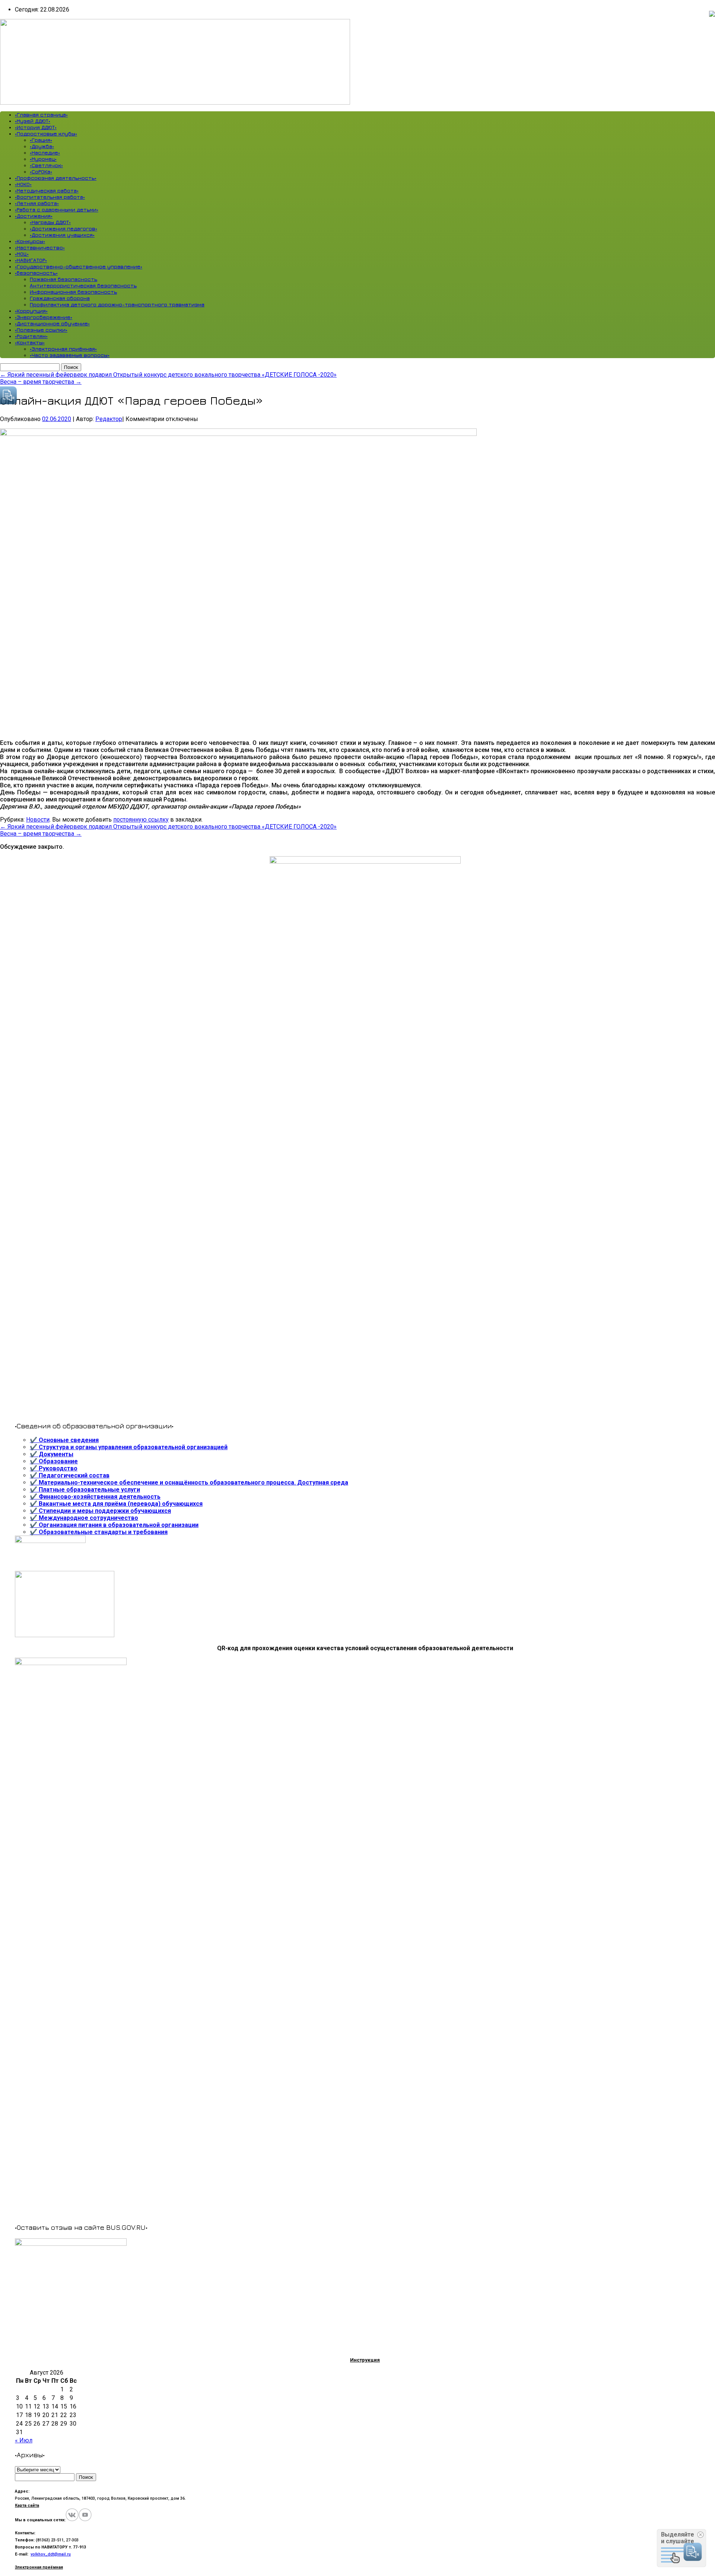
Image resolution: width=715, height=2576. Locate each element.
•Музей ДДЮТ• (33, 121)
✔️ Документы (52, 1454)
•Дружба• (42, 146)
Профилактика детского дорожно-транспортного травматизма (117, 304)
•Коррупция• (31, 311)
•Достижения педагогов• (63, 228)
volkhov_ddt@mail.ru (51, 2554)
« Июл (24, 2440)
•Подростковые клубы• (46, 133)
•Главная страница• (41, 114)
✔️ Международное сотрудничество (84, 1518)
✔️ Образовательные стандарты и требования (99, 1532)
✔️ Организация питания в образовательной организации (114, 1525)
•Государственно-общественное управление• (79, 266)
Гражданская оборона (60, 298)
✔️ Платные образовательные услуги (85, 1490)
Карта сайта (27, 2505)
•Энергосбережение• (44, 317)
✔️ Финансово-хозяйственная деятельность (95, 1497)
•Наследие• (45, 152)
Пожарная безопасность (63, 279)
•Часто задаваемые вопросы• (70, 355)
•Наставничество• (40, 247)
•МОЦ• (22, 254)
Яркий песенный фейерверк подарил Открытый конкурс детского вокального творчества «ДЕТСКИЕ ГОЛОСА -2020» (168, 375)
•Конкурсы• (30, 241)
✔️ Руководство (54, 1468)
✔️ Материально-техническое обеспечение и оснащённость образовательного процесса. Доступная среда (189, 1483)
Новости (38, 820)
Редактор (109, 419)
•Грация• (41, 140)
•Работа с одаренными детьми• (57, 209)
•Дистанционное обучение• (52, 323)
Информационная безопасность (73, 292)
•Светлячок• (46, 165)
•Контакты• (30, 342)
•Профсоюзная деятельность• (56, 178)
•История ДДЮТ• (36, 127)
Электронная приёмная (39, 2567)
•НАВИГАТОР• (31, 260)
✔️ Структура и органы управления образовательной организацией (129, 1447)
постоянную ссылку (141, 820)
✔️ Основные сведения (64, 1440)
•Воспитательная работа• (50, 197)
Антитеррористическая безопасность (83, 285)
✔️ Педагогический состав (70, 1475)
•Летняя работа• (37, 203)
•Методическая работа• (47, 190)
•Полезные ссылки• (41, 330)
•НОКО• (23, 184)
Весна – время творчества (41, 382)
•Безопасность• (36, 273)
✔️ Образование (54, 1461)
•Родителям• (31, 336)
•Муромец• (43, 159)
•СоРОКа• (41, 171)
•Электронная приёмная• (63, 349)
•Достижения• (34, 216)
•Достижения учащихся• (62, 235)
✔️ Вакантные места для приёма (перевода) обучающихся (116, 1504)
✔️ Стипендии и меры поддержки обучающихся (100, 1511)
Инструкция (365, 2360)
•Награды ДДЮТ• (50, 222)
